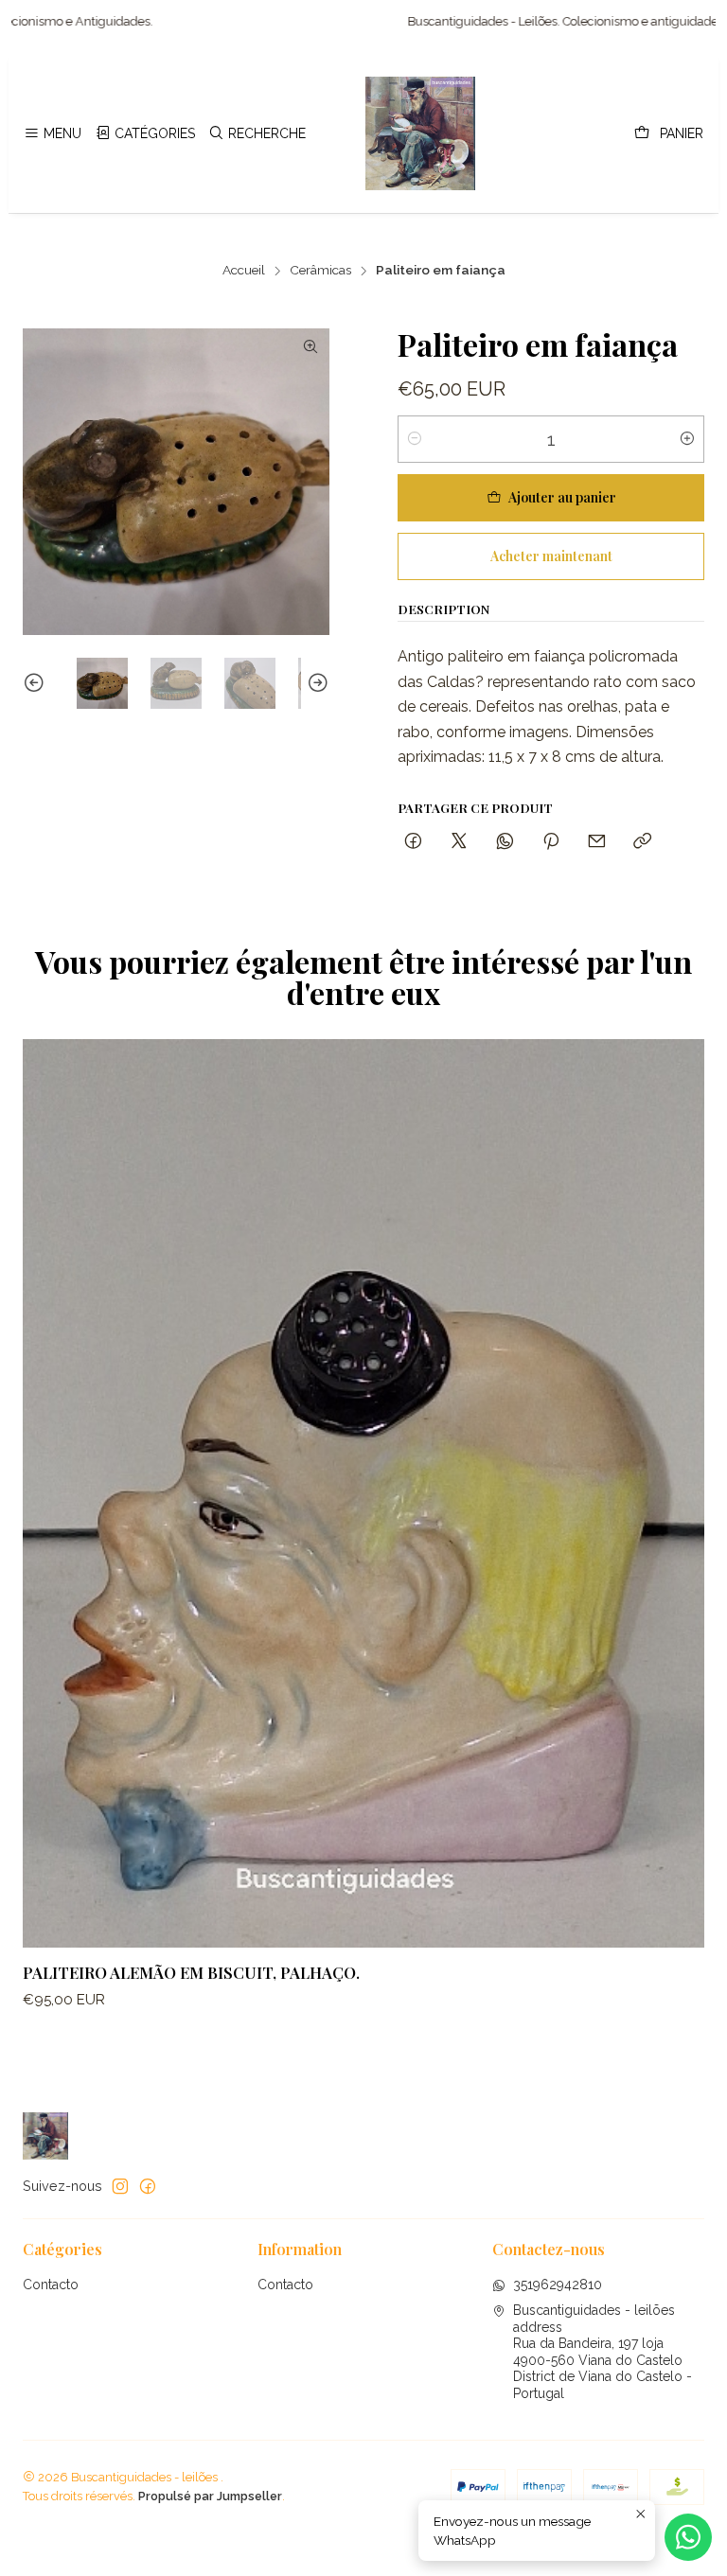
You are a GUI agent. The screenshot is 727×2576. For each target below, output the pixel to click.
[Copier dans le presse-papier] (642, 842)
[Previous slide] (37, 683)
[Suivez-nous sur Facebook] (148, 2186)
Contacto (51, 2285)
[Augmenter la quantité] (687, 439)
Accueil (244, 271)
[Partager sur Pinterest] (551, 842)
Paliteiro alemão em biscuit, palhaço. (191, 1972)
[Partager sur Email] (597, 842)
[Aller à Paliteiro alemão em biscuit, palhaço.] (363, 1493)
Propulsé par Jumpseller (210, 2496)
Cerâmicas (320, 271)
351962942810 (558, 2285)
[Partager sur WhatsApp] (505, 842)
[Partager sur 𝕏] (459, 842)
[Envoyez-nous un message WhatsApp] (688, 2537)
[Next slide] (315, 683)
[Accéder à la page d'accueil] (420, 133)
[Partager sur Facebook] (413, 842)
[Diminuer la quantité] (415, 439)
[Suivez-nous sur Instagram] (120, 2186)
